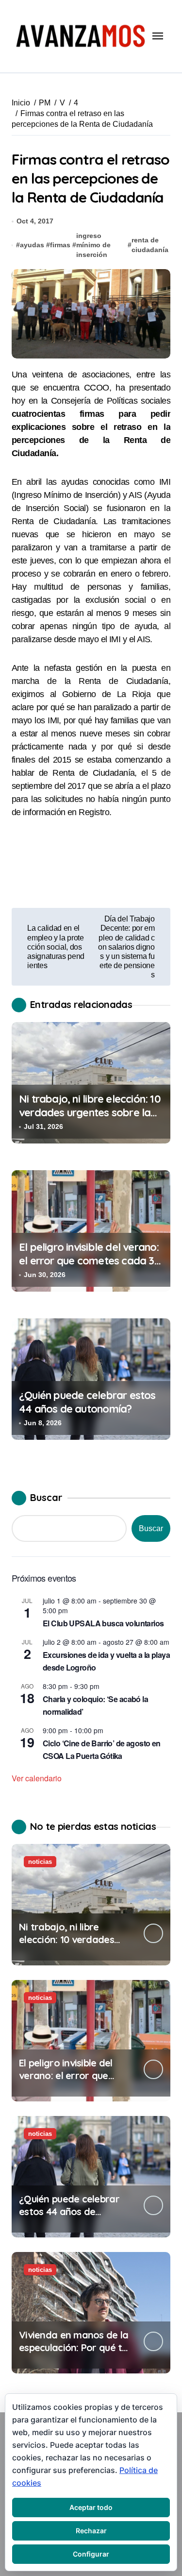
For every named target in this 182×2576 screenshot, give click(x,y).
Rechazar (91, 2531)
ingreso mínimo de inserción (93, 245)
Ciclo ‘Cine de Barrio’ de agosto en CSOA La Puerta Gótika (102, 1749)
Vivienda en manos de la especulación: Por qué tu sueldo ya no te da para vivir (74, 2354)
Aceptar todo (91, 2507)
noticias (40, 1862)
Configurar (91, 2554)
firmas (60, 245)
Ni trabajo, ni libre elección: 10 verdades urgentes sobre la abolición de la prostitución (90, 1113)
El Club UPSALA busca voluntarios (103, 1623)
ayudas (32, 245)
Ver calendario (37, 1778)
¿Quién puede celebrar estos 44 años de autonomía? (87, 1402)
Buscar (46, 1497)
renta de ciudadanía (150, 245)
